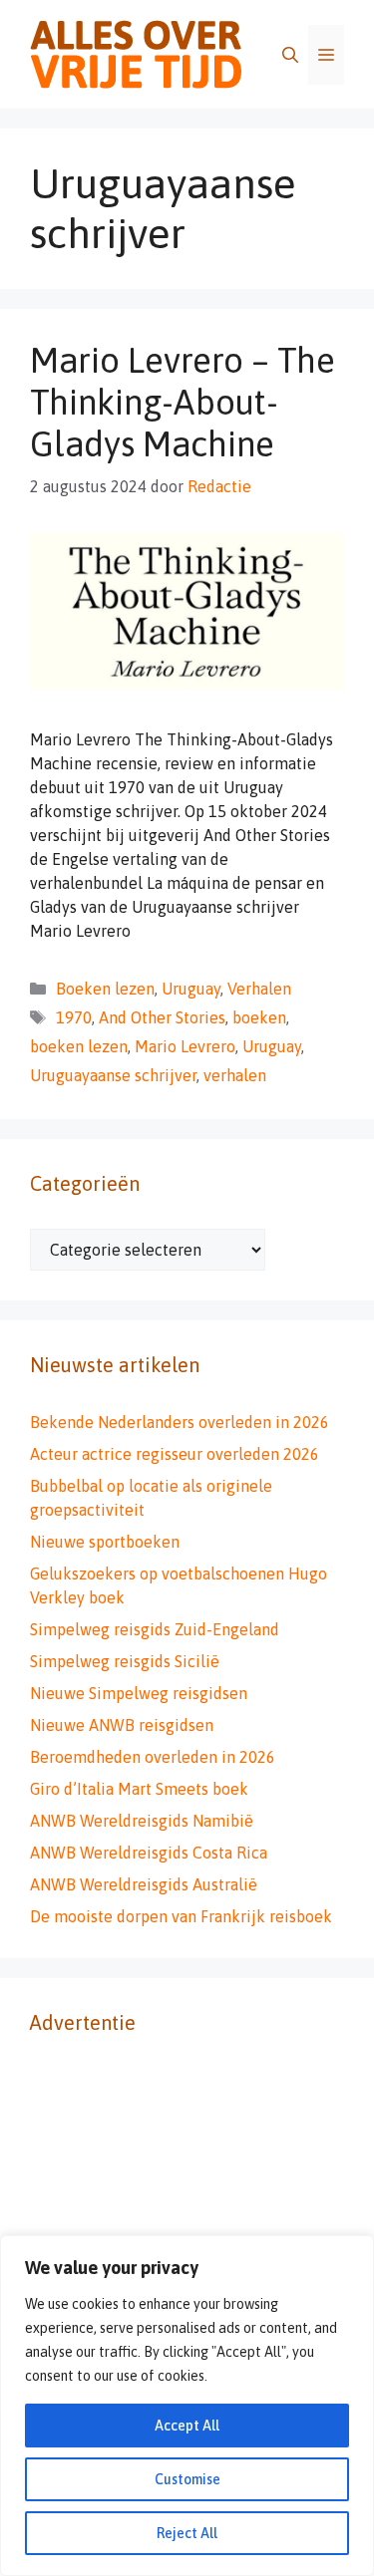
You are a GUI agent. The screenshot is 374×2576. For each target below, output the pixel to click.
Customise (187, 2479)
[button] (290, 55)
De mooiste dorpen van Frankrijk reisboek (181, 1916)
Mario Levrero (185, 1046)
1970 (74, 1017)
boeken (259, 1017)
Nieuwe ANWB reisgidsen (122, 1725)
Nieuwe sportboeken (105, 1542)
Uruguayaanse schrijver (113, 1075)
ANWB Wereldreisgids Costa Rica (149, 1853)
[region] (187, 2406)
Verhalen (259, 989)
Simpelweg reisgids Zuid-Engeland (155, 1629)
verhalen (235, 1075)
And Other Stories (162, 1017)
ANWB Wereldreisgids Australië (144, 1884)
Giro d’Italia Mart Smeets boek (139, 1789)
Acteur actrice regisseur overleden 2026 (175, 1454)
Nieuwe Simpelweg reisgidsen (139, 1693)
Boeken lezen (105, 989)
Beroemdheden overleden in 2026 (153, 1757)
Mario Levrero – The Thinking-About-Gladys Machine (183, 402)
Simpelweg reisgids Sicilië (125, 1661)
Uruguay (191, 989)
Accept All (187, 2426)
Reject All (187, 2533)
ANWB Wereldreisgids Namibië (142, 1821)
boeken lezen (79, 1046)
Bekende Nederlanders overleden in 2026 (180, 1422)
